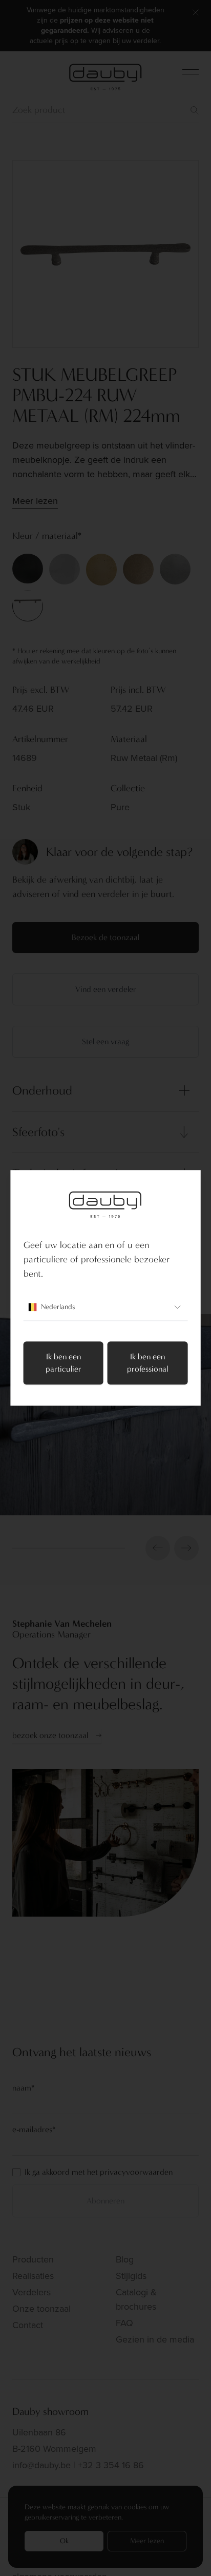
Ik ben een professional (147, 1363)
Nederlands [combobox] (58, 1307)
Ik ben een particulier (64, 1363)
